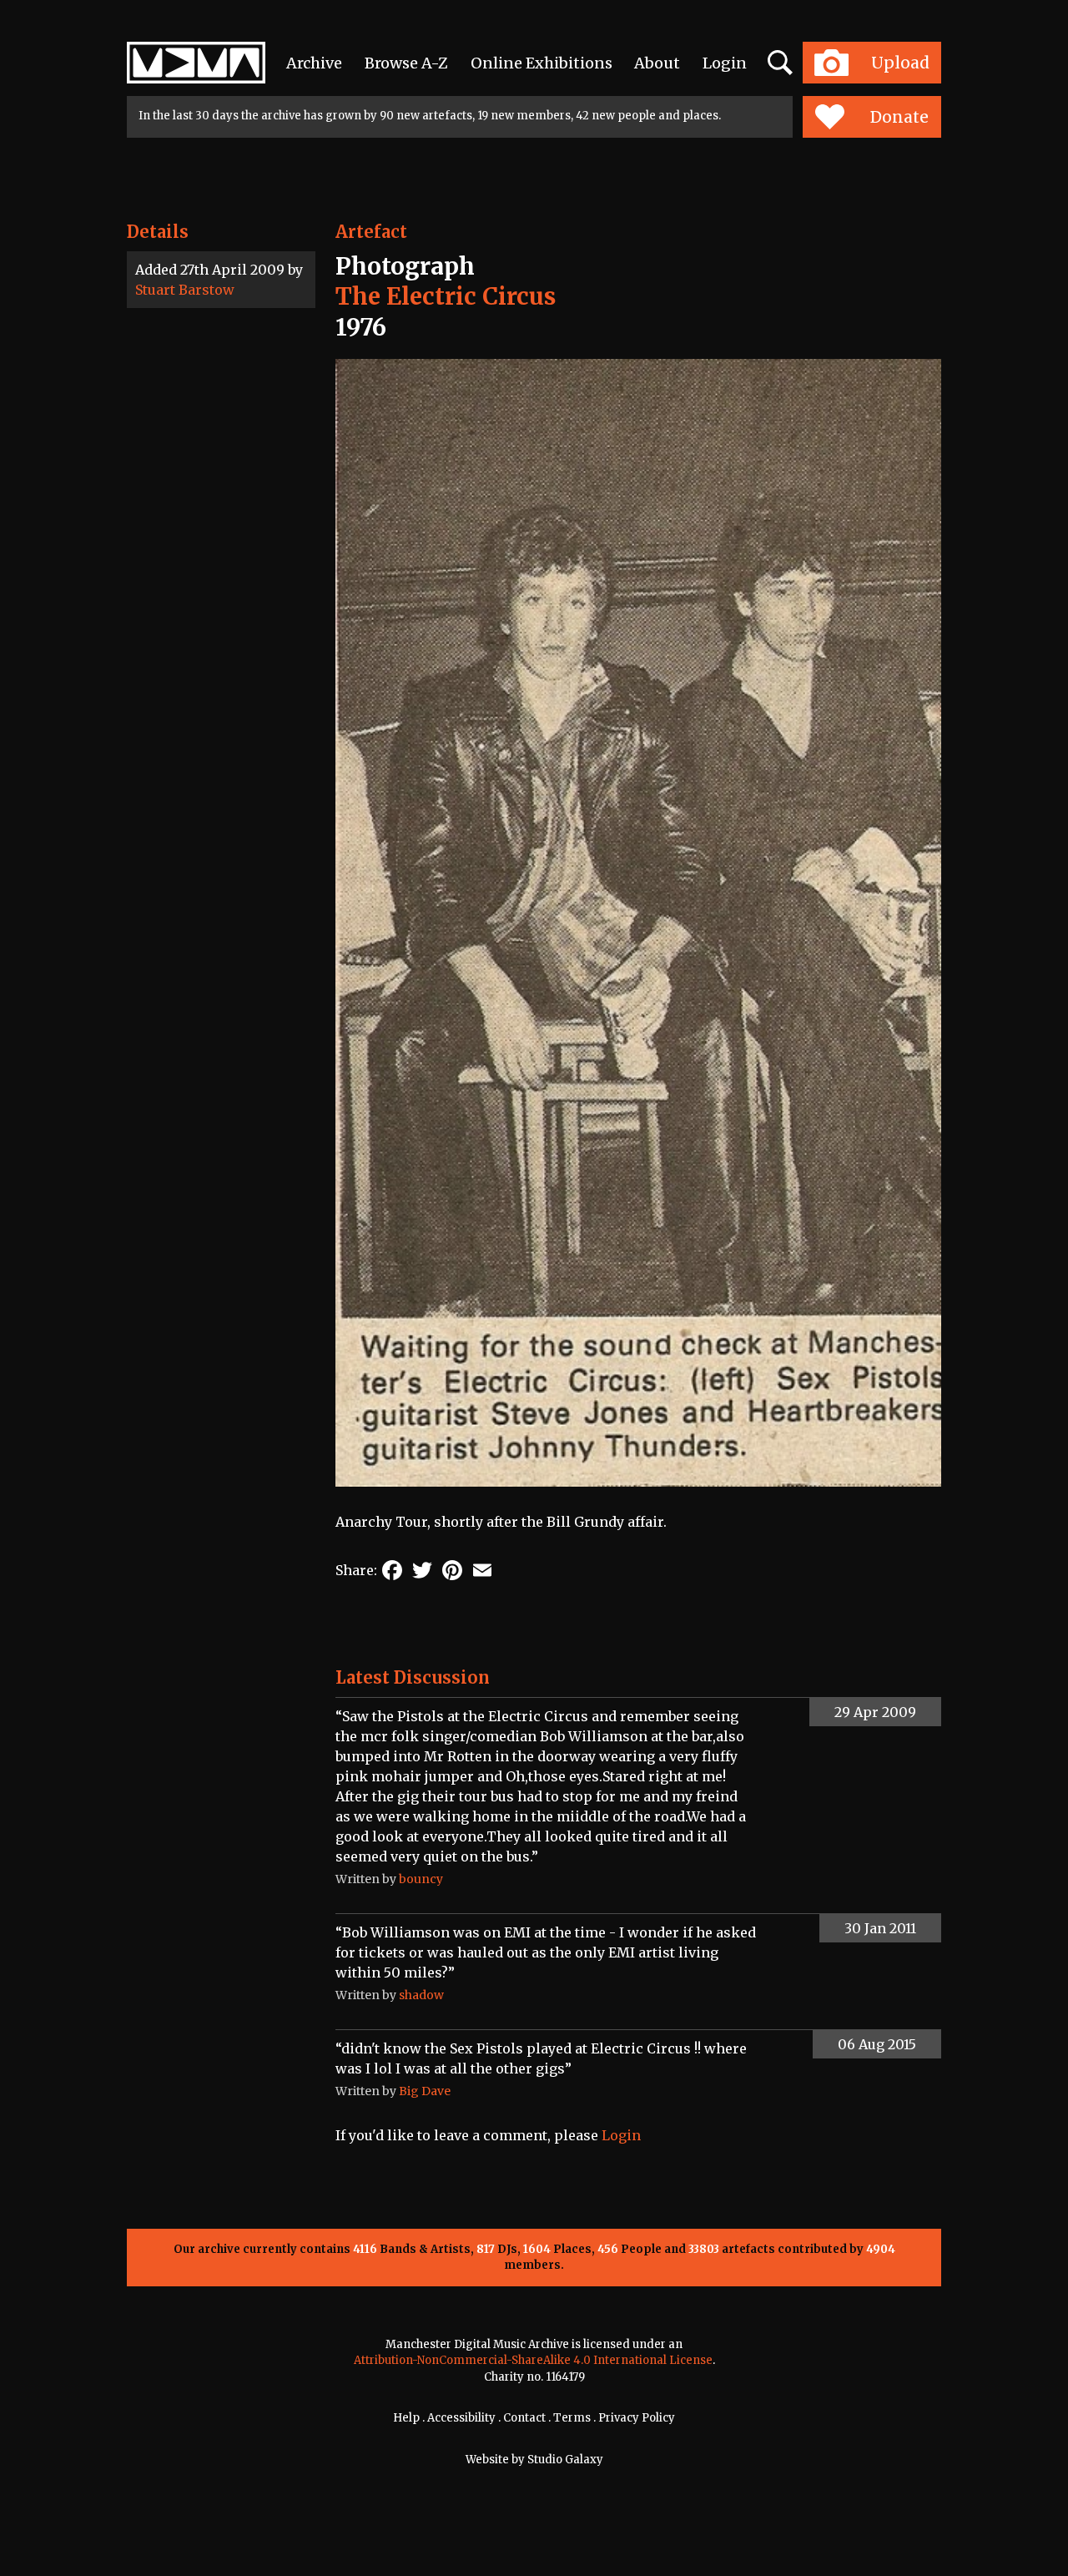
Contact (524, 2418)
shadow (421, 1995)
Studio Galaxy (565, 2460)
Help (406, 2418)
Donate (899, 117)
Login (725, 63)
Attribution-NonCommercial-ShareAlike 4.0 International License (533, 2360)
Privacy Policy (637, 2418)
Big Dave (425, 2091)
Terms (572, 2418)
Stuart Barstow (185, 290)
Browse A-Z (406, 63)
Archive (314, 63)
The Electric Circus (446, 296)
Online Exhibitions (542, 63)
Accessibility (461, 2418)
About (657, 63)
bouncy (421, 1879)
